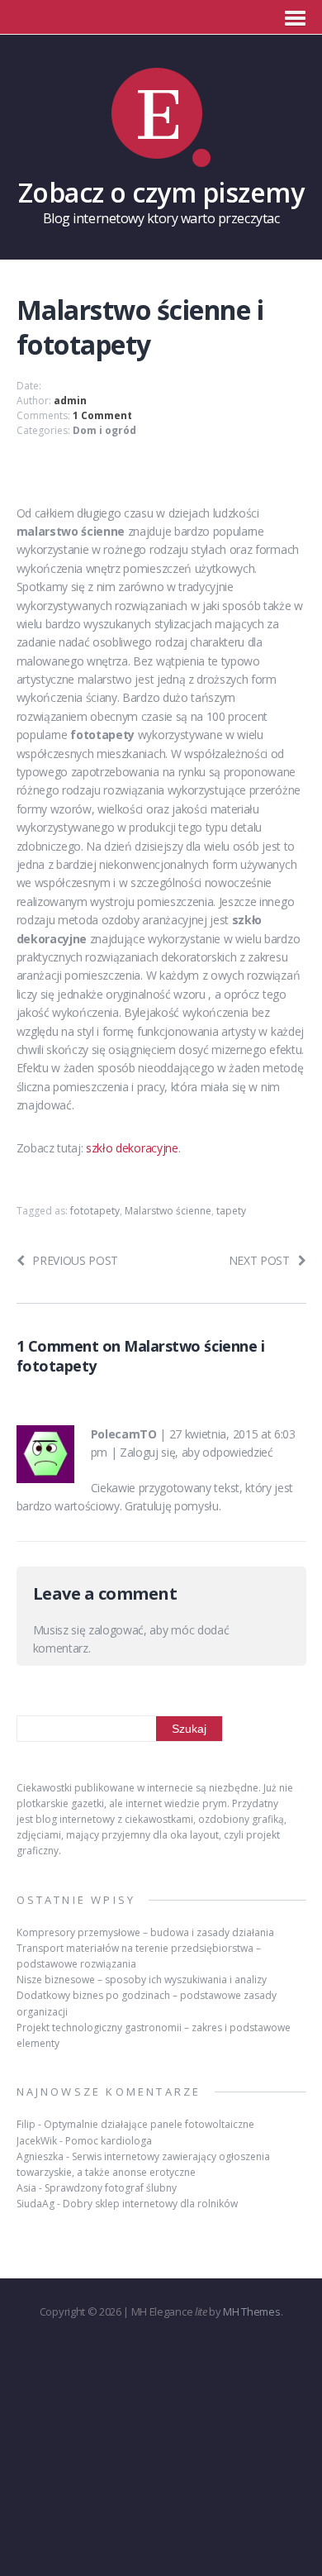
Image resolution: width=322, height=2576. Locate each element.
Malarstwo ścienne (168, 1211)
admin (70, 401)
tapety (231, 1211)
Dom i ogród (104, 430)
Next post (259, 1260)
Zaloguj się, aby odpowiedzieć (197, 1452)
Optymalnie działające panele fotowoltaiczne (149, 2124)
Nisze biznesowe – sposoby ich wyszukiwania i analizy (142, 1980)
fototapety (95, 1211)
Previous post (75, 1260)
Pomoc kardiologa (109, 2141)
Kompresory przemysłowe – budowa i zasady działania (145, 1932)
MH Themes (251, 2311)
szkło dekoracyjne (132, 1148)
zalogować (116, 1630)
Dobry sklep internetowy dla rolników (150, 2204)
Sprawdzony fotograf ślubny (111, 2188)
